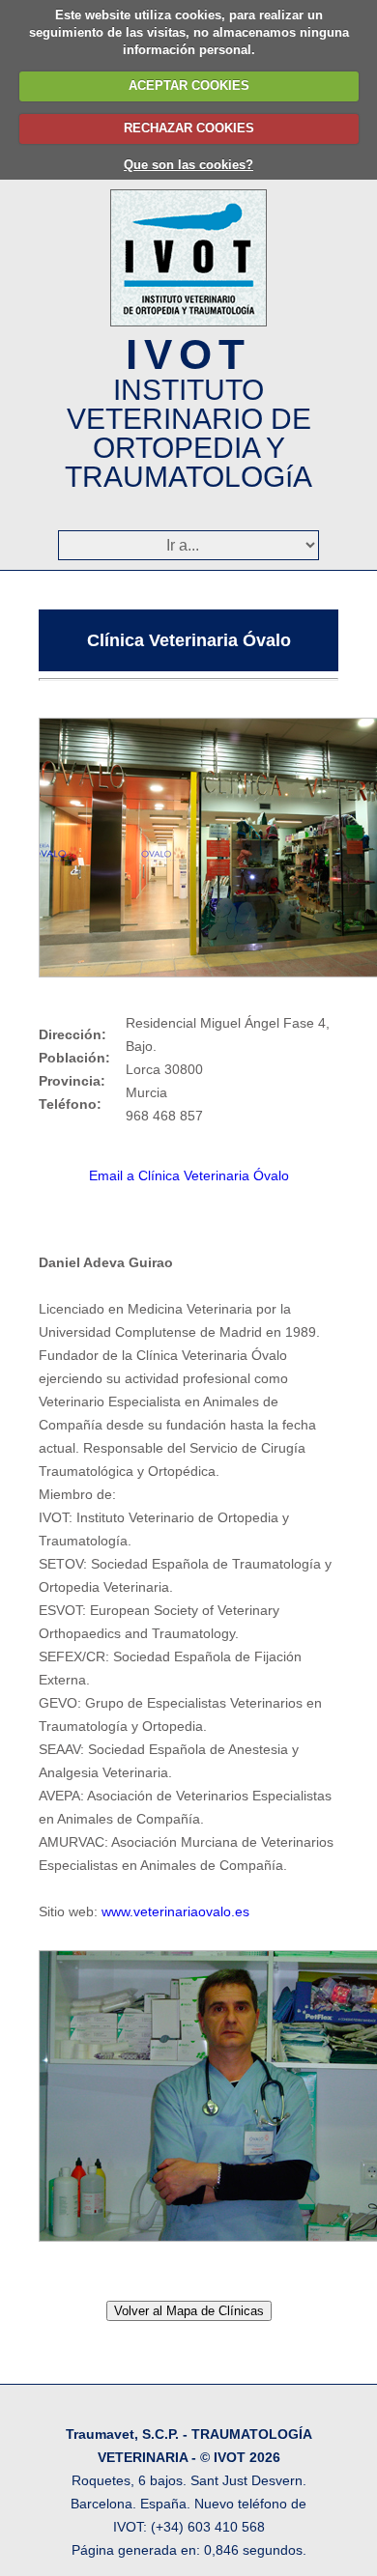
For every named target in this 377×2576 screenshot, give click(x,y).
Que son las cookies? (188, 165)
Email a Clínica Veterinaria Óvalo (189, 1175)
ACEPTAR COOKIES (189, 85)
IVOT (188, 411)
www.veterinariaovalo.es (175, 1911)
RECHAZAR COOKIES (189, 128)
